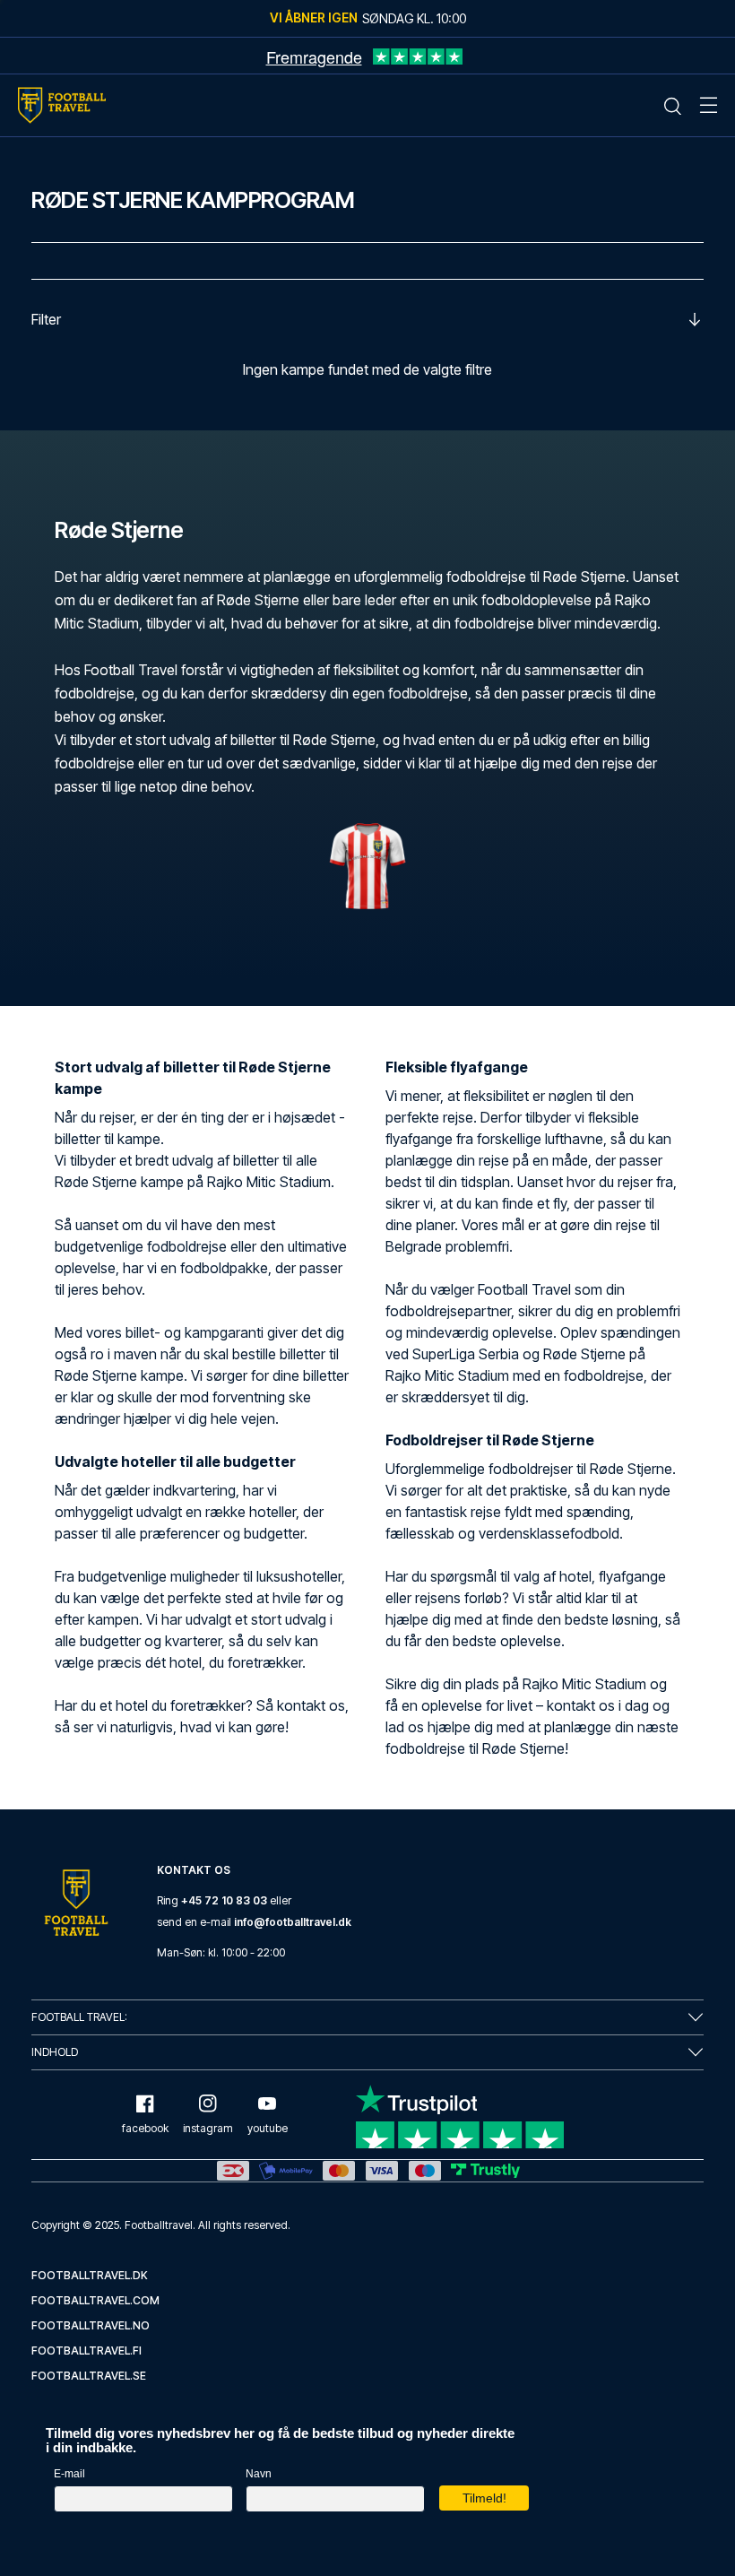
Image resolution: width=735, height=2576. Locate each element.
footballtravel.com (95, 2300)
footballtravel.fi (86, 2350)
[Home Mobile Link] (62, 105)
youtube (268, 2128)
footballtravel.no (91, 2325)
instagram (208, 2128)
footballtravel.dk (90, 2275)
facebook (145, 2128)
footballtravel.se (89, 2376)
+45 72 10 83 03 (224, 1900)
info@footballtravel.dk (293, 1922)
